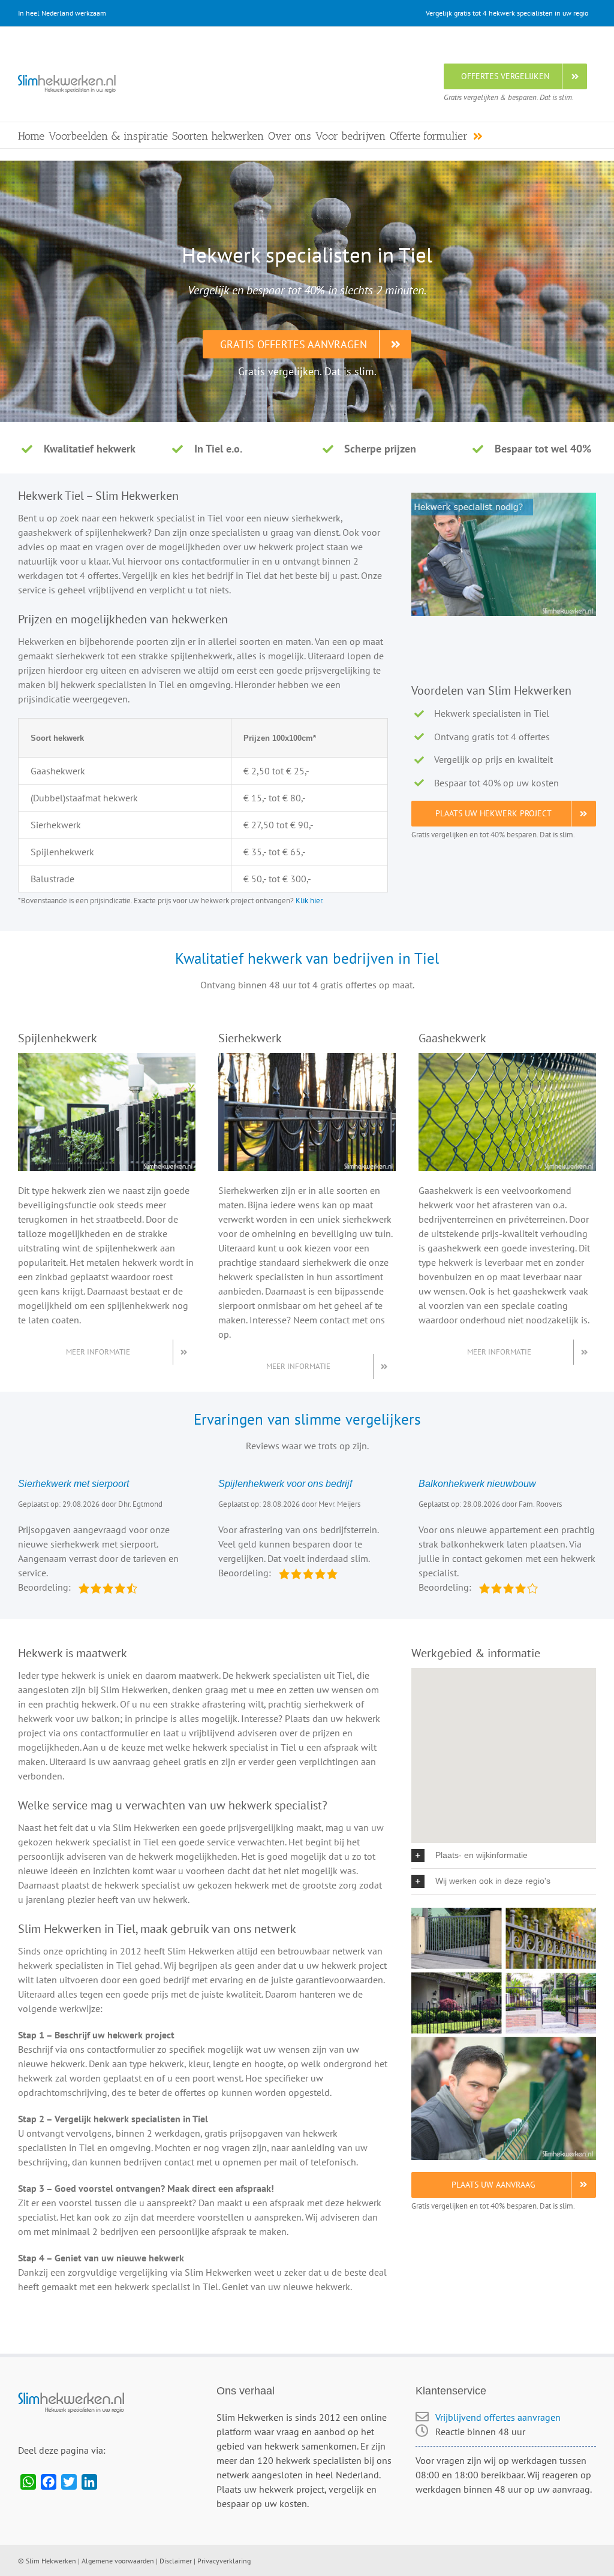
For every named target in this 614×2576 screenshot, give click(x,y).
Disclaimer (176, 2561)
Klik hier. (310, 900)
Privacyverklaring (224, 2561)
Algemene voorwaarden (118, 2561)
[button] (504, 1856)
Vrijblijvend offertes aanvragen (498, 2417)
